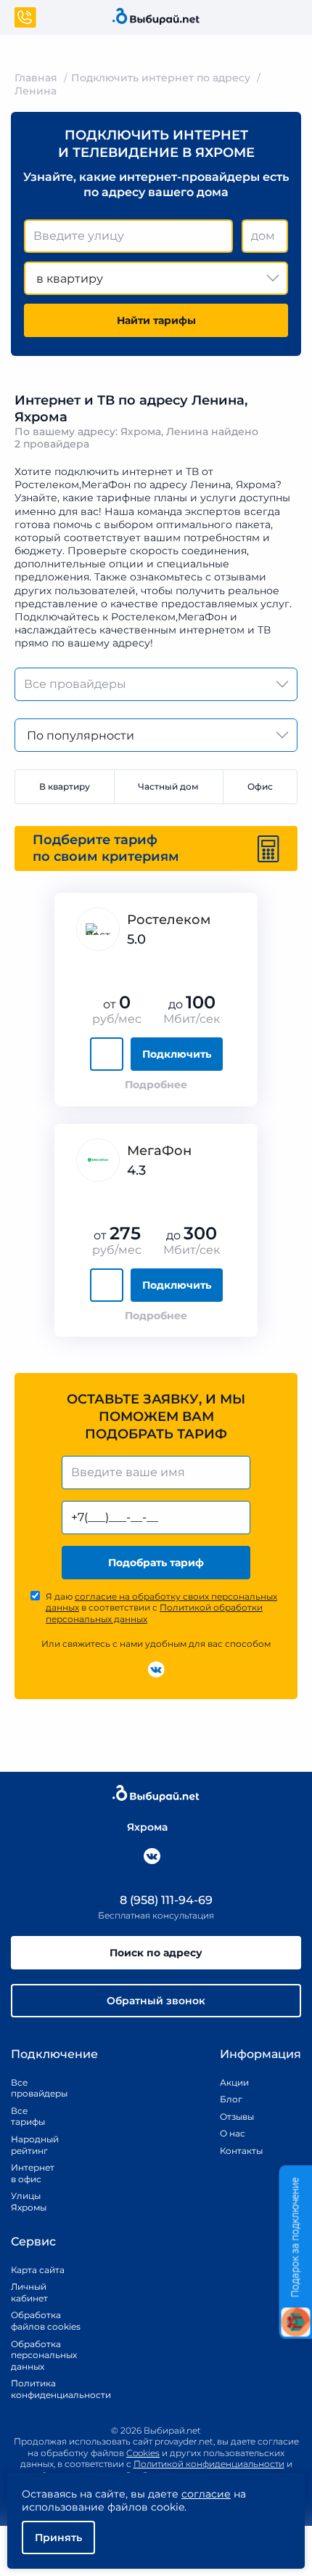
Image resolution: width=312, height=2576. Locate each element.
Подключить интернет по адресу (161, 78)
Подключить (177, 1054)
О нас (233, 2133)
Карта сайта (38, 2270)
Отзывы (237, 2117)
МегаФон (159, 1151)
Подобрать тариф (156, 1563)
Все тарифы (28, 2117)
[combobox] (128, 236)
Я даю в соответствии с (161, 1608)
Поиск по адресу (156, 1953)
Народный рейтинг (29, 2145)
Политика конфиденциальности (46, 2389)
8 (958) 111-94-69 (165, 1900)
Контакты (237, 2151)
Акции (234, 2082)
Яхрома (147, 1827)
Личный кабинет (29, 2292)
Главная (36, 78)
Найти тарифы (156, 320)
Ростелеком (169, 920)
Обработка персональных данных (44, 2355)
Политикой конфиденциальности (209, 2464)
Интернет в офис (29, 2173)
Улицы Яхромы (29, 2202)
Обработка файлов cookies (46, 2321)
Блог (231, 2099)
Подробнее (156, 1085)
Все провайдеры (29, 2088)
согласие (206, 2494)
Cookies (143, 2453)
